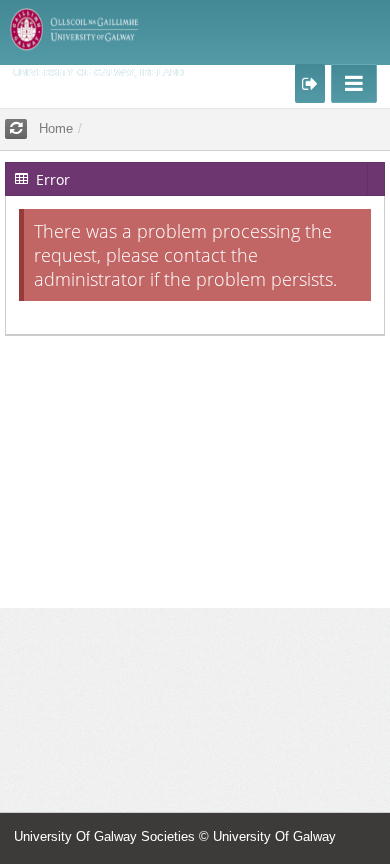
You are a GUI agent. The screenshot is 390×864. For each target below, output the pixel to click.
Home (56, 128)
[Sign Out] (310, 83)
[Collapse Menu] (354, 83)
